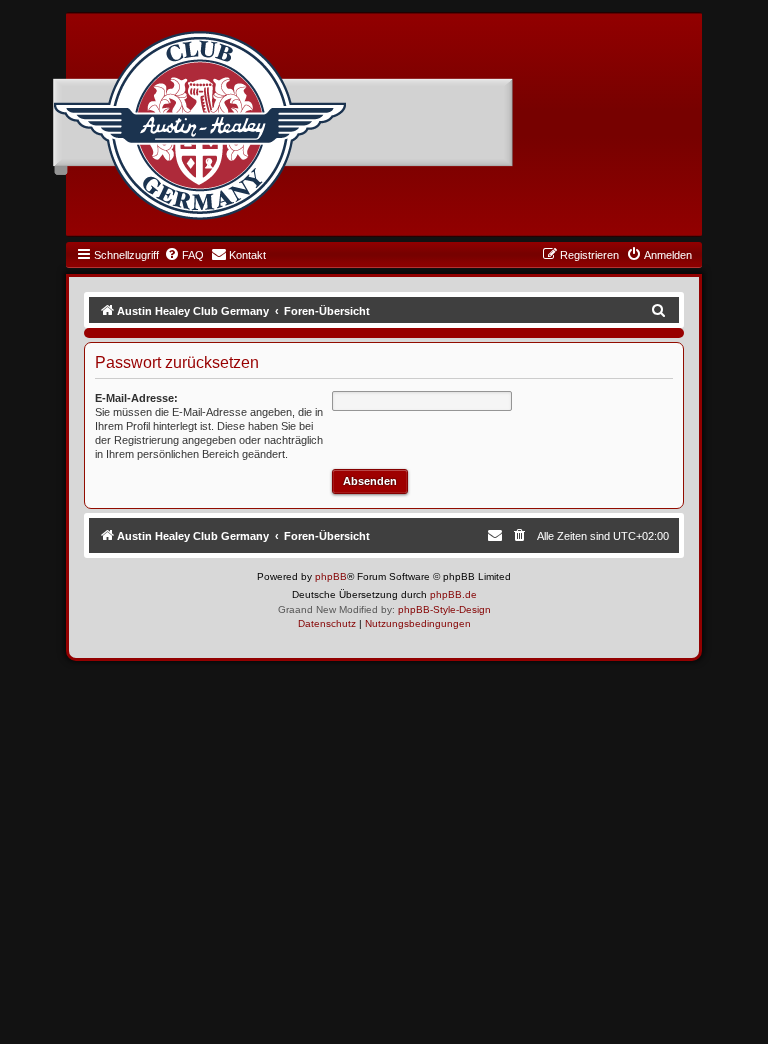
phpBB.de (453, 594)
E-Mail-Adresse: (136, 398)
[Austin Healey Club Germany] (200, 126)
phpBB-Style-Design (444, 609)
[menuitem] (184, 255)
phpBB (331, 576)
